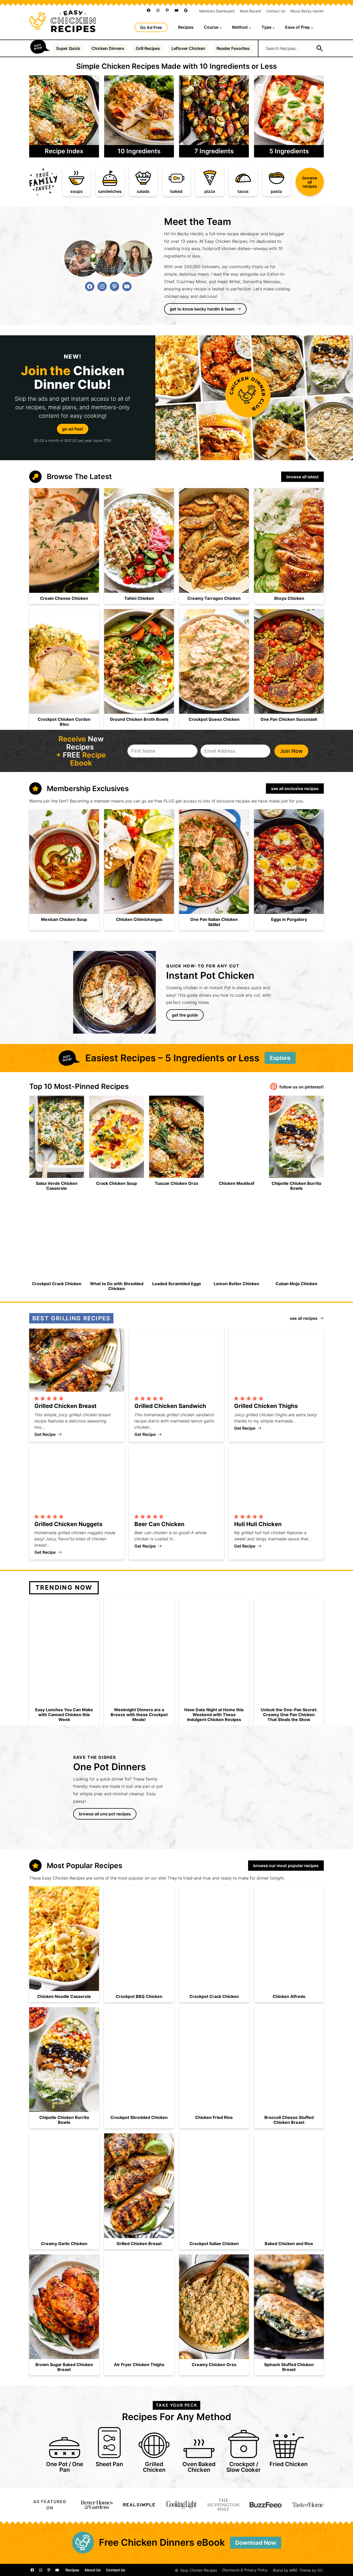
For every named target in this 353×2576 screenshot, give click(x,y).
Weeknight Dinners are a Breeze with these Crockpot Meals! (139, 1715)
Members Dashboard (217, 11)
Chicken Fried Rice (214, 2117)
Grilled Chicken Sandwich (170, 1406)
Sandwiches (110, 191)
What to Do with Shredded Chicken (117, 1286)
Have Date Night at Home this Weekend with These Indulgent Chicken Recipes (214, 1715)
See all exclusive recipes (295, 789)
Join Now (291, 751)
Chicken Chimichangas (139, 919)
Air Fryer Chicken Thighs (139, 2365)
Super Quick (68, 48)
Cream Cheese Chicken (64, 598)
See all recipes (304, 1318)
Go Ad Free (151, 27)
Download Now (256, 2543)
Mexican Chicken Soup (64, 919)
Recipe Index (64, 151)
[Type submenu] (274, 27)
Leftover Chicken (188, 48)
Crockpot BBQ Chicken (139, 1997)
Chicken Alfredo (289, 1997)
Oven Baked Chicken (199, 2467)
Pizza (210, 191)
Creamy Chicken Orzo (214, 2365)
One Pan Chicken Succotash (289, 719)
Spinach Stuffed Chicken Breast (289, 2367)
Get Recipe (48, 1434)
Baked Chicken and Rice (289, 2244)
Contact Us (276, 11)
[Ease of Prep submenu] (312, 27)
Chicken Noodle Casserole (64, 1997)
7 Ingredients (214, 151)
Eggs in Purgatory (289, 919)
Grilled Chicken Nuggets (68, 1524)
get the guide (185, 1015)
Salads (143, 191)
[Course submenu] (221, 27)
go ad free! (73, 429)
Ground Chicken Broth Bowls (139, 719)
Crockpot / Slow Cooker (244, 2467)
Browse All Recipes (310, 182)
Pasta (276, 191)
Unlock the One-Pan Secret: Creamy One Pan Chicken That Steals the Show (289, 1715)
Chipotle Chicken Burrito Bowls (297, 1186)
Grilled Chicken (154, 2467)
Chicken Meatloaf (237, 1183)
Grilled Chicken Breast (66, 1406)
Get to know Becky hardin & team (202, 309)
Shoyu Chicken (289, 598)
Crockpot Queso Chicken (214, 719)
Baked (176, 191)
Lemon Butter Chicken (236, 1284)
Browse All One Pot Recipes (105, 1814)
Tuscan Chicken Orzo (177, 1183)
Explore (280, 1058)
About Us (93, 2570)
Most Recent (250, 11)
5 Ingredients (289, 151)
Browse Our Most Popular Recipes (286, 1866)
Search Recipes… (282, 48)
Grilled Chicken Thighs (266, 1406)
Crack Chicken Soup (117, 1183)
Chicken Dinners (108, 48)
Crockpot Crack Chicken (57, 1284)
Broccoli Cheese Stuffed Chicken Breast (289, 2120)
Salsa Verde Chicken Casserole (57, 1186)
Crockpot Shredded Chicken (139, 2117)
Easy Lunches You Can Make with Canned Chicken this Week (64, 1715)
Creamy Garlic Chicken (64, 2244)
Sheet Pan (109, 2464)
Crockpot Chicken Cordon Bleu (64, 722)
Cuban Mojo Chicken (296, 1284)
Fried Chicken (289, 2464)
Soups (76, 191)
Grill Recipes (148, 48)
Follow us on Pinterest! (302, 1087)
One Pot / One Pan (65, 2467)
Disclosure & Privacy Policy (245, 2570)
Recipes (72, 2570)
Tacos (243, 191)
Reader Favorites (233, 48)
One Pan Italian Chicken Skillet (214, 922)
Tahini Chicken (139, 598)
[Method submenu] (250, 27)
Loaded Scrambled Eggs (177, 1284)
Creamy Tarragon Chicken (214, 598)
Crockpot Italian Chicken (214, 2244)
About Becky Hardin (307, 11)
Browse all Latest (302, 477)
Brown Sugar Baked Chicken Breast (64, 2367)
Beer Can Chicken (159, 1524)
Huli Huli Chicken (258, 1524)
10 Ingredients (139, 151)
